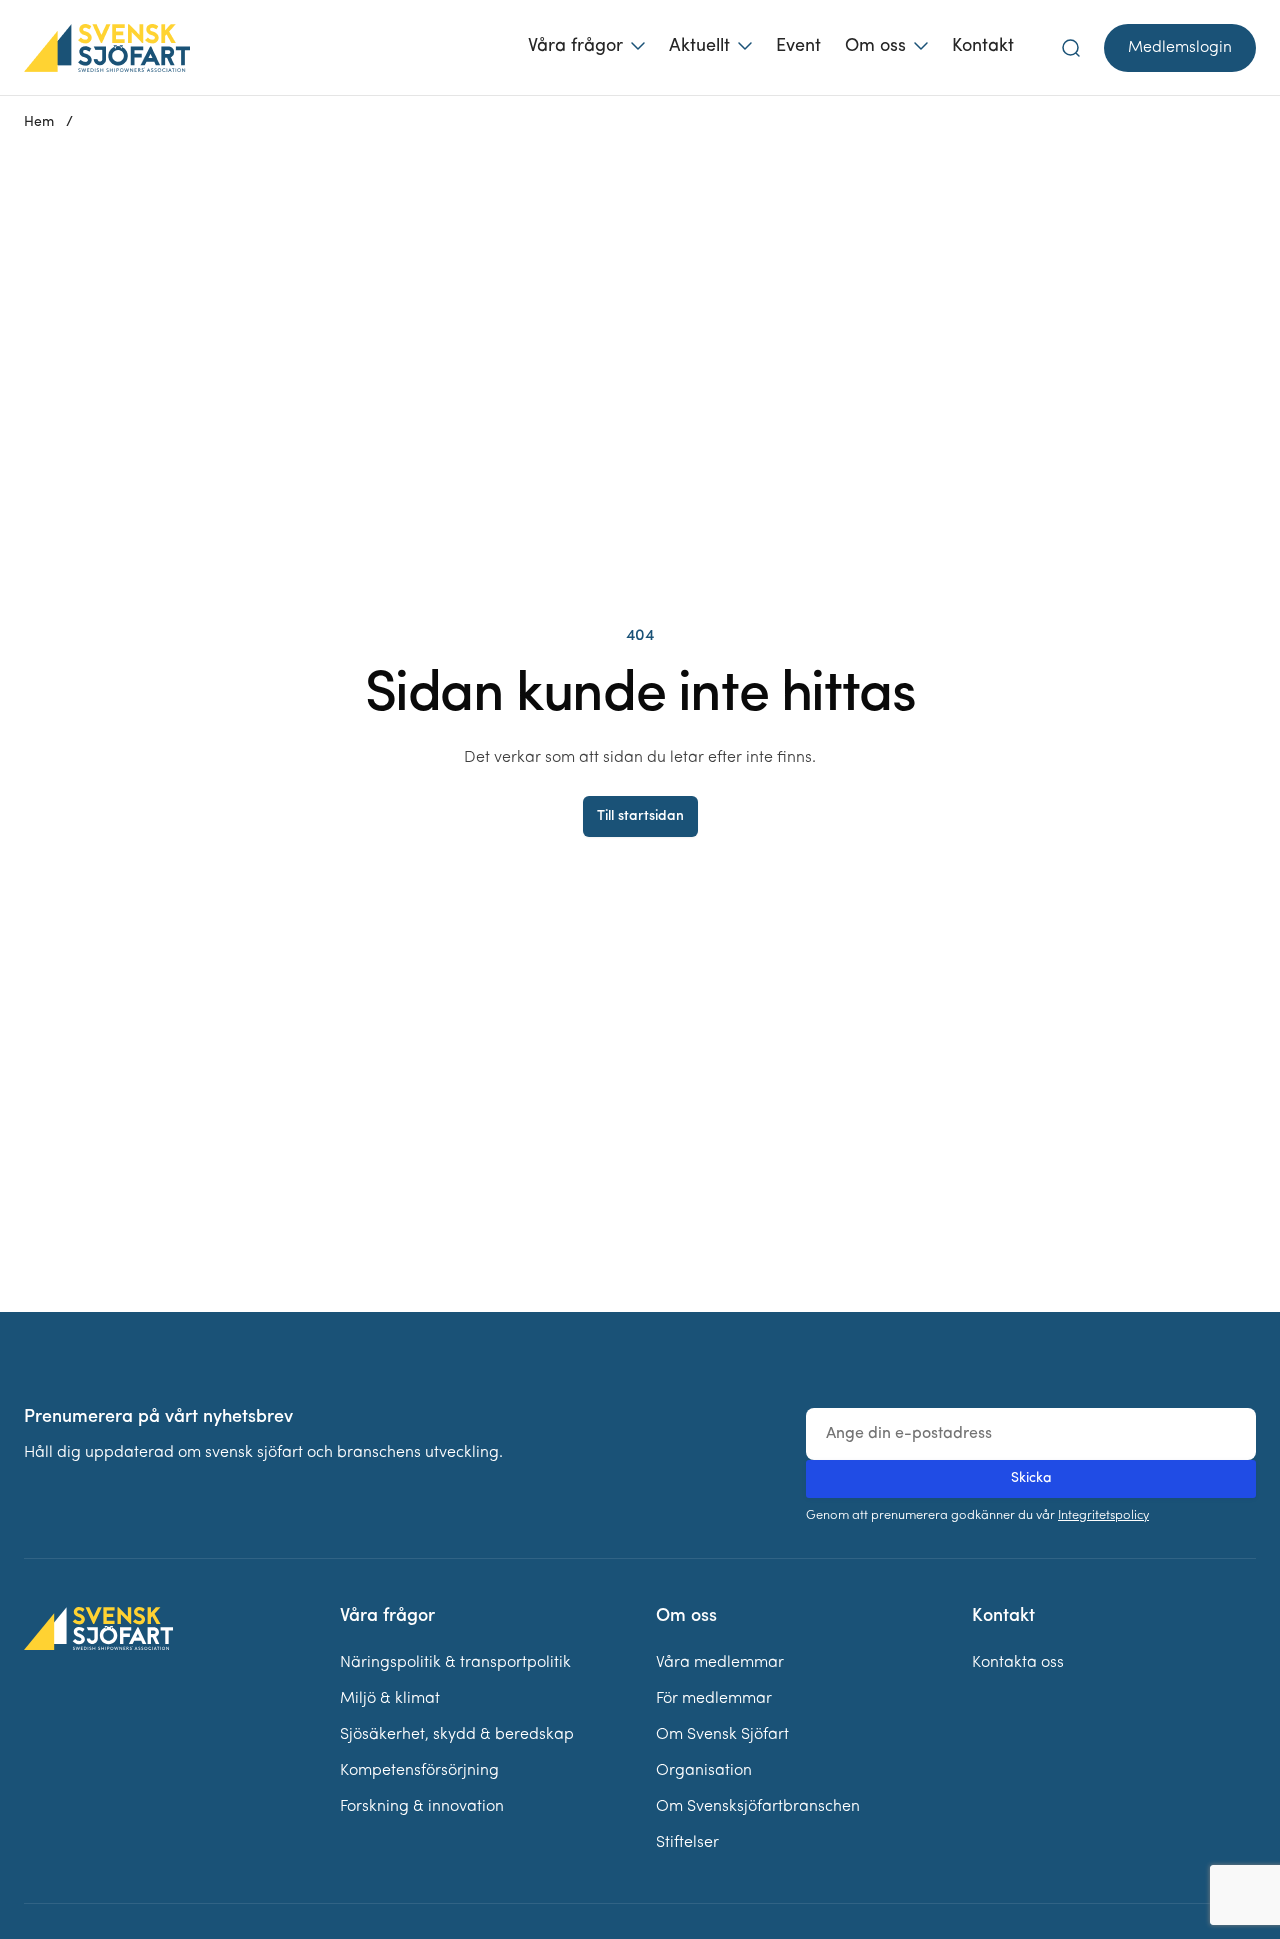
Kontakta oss (1018, 1663)
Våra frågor (575, 47)
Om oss (875, 47)
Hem (39, 122)
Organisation (704, 1771)
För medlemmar (714, 1699)
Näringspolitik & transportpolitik (455, 1663)
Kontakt (983, 47)
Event (798, 47)
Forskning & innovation (422, 1807)
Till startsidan (640, 816)
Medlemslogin (1180, 48)
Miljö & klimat (390, 1699)
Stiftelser (687, 1843)
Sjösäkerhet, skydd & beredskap (457, 1735)
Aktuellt (699, 47)
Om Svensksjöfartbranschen (758, 1807)
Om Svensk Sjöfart (722, 1735)
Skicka (1031, 1478)
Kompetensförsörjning (419, 1771)
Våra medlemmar (720, 1663)
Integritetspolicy (1103, 1515)
